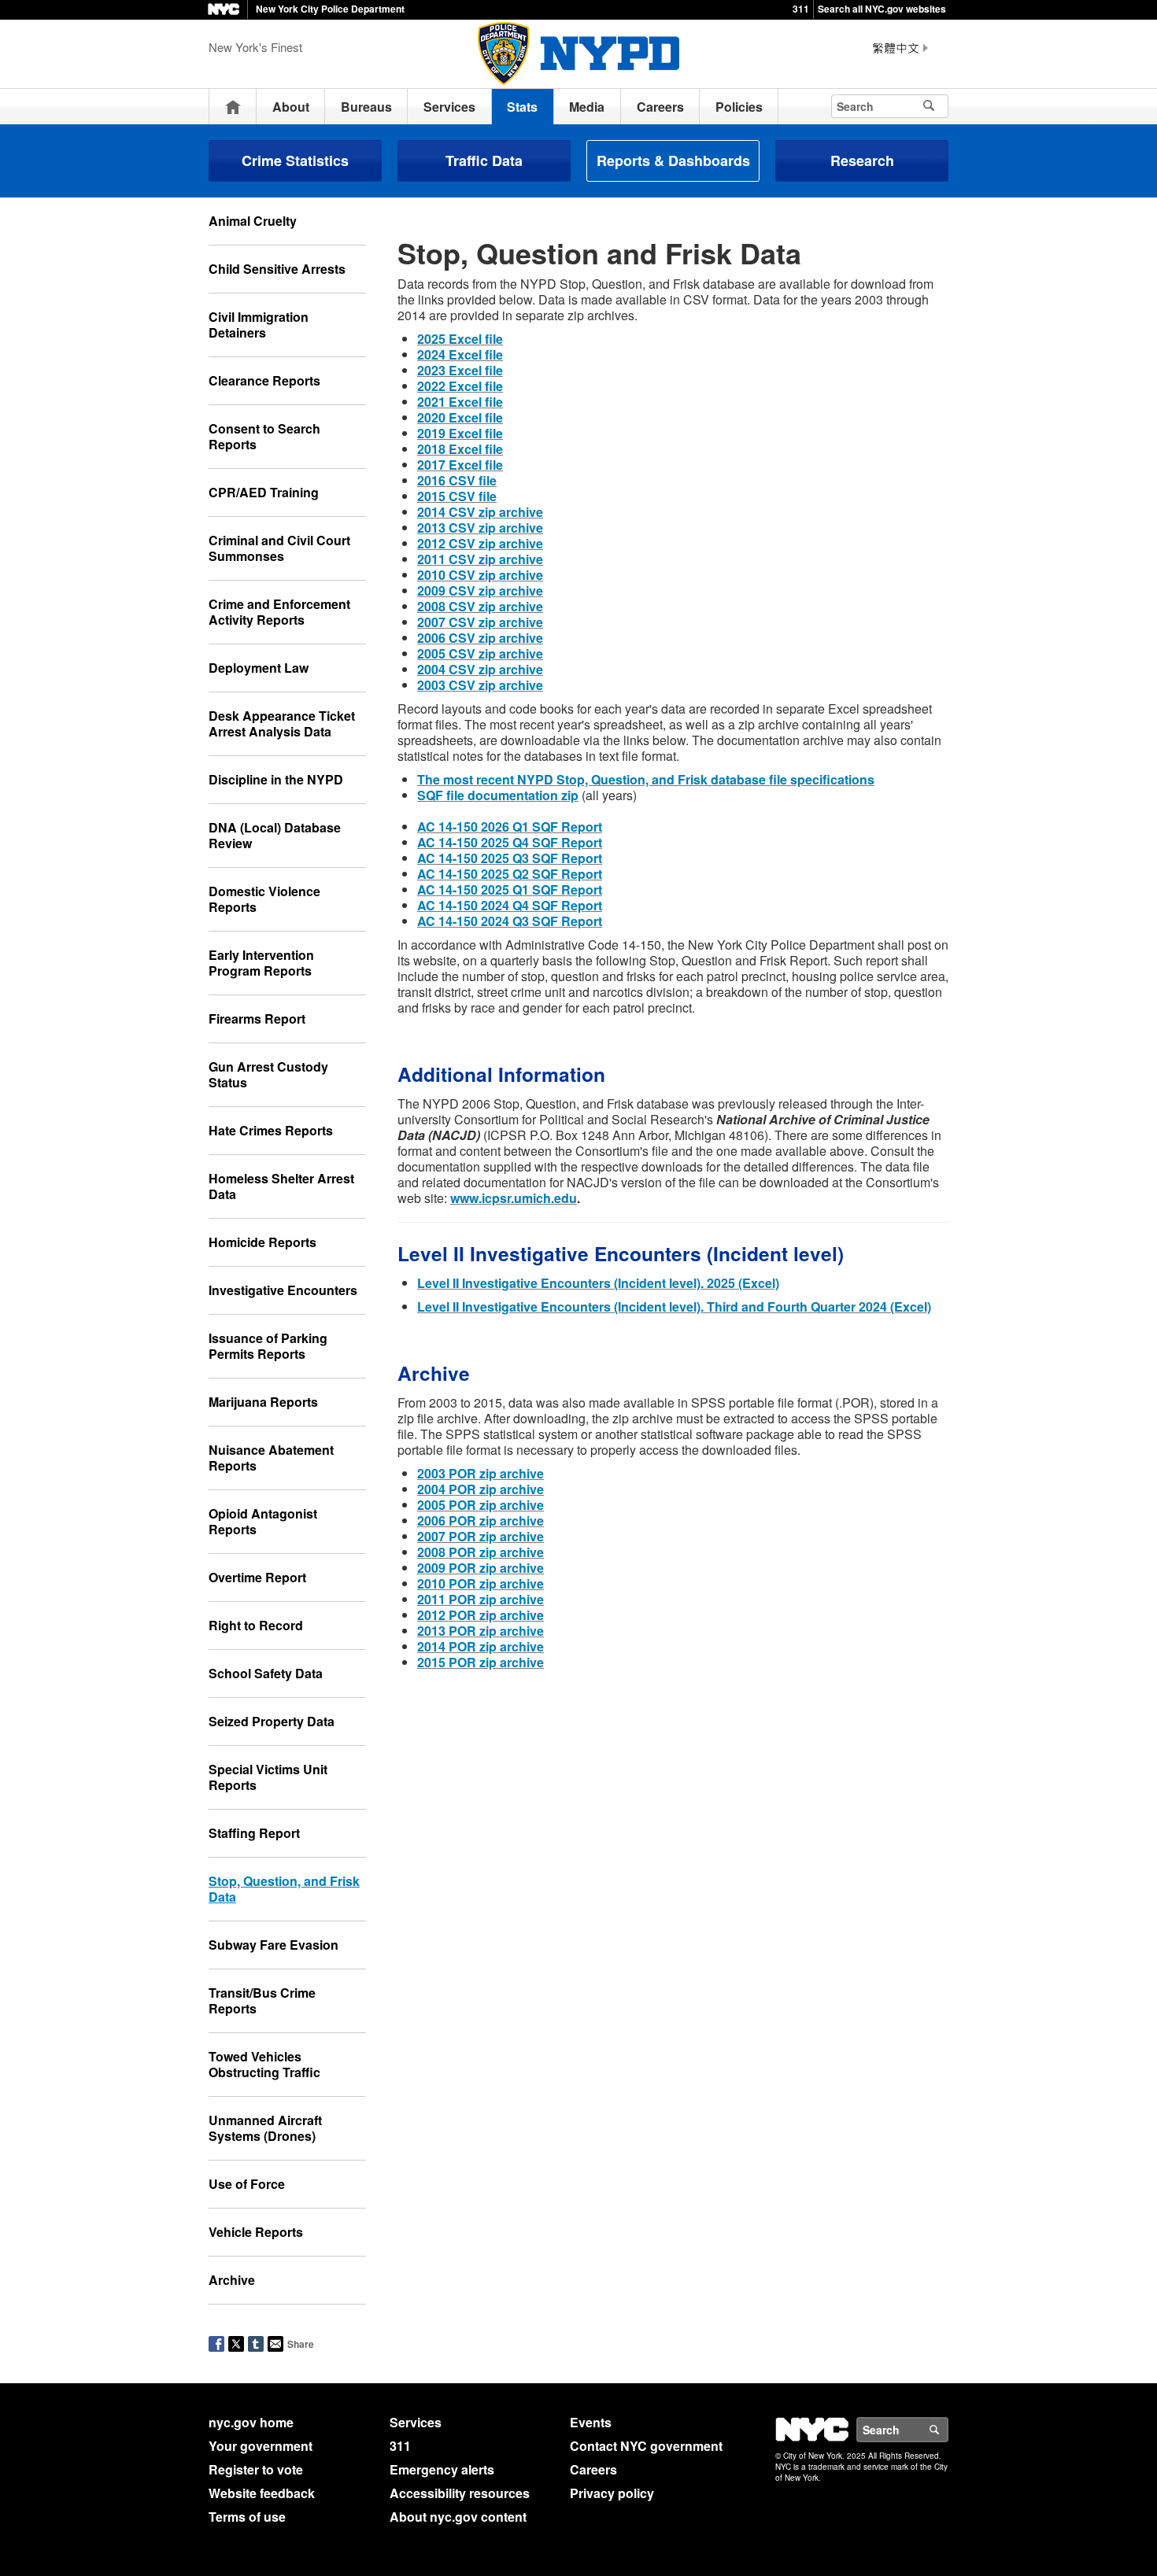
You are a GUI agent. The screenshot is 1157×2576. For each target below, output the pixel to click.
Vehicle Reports (256, 2232)
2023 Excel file (460, 370)
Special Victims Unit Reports (268, 1777)
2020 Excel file (460, 417)
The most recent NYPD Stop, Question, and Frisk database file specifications (646, 779)
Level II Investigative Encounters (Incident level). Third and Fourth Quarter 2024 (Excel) (674, 1306)
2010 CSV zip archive (480, 575)
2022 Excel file (460, 386)
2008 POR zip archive (481, 1552)
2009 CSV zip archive (480, 590)
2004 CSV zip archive (480, 669)
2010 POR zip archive (481, 1583)
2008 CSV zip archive (480, 606)
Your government (261, 2446)
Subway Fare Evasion (274, 1945)
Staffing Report (254, 1833)
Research (862, 161)
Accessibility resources (460, 2493)
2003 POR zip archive (481, 1473)
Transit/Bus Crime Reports (262, 2000)
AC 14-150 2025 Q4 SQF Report (510, 842)
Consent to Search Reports (264, 436)
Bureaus (366, 107)
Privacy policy (612, 2493)
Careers (660, 107)
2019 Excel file (460, 433)
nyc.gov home (251, 2422)
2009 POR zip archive (481, 1568)
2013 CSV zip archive (480, 528)
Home (233, 107)
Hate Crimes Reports (271, 1130)
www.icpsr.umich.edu (514, 1198)
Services (449, 107)
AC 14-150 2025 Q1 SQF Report (510, 889)
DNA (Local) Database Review (275, 835)
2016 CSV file (457, 480)
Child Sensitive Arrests (277, 269)
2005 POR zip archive (481, 1505)
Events (591, 2422)
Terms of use (247, 2517)
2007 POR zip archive (481, 1536)
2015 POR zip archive (481, 1662)
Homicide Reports (262, 1242)
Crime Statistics (295, 161)
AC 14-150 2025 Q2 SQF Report (510, 874)
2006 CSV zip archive (480, 638)
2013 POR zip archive (481, 1631)
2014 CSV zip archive (480, 512)
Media (587, 107)
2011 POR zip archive (481, 1599)
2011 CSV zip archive (480, 559)
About (291, 107)
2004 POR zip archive (481, 1489)
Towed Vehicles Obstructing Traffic (264, 2064)
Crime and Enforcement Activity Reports (279, 612)
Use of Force (247, 2184)
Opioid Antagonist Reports (263, 1521)
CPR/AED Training (264, 492)
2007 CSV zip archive (480, 622)
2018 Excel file (460, 449)
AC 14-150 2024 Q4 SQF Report (510, 905)
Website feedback (262, 2493)
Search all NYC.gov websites (882, 9)
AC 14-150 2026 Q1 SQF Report (510, 827)
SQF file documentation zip (498, 795)
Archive (232, 2280)
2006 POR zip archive (481, 1521)
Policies (739, 107)
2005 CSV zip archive (480, 653)
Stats (522, 107)
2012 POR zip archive (481, 1615)
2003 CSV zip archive (480, 685)
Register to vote (256, 2469)
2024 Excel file (460, 354)
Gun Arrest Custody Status (268, 1074)
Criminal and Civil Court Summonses (279, 548)
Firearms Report (257, 1019)
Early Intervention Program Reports (261, 963)
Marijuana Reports (263, 1402)
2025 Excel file (460, 339)
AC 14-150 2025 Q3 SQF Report (510, 858)
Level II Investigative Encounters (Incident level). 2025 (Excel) (598, 1283)
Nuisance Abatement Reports (271, 1458)
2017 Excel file (460, 465)
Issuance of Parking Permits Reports (268, 1346)
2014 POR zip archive (481, 1646)
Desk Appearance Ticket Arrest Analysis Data (282, 723)
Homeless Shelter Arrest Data (281, 1186)
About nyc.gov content (458, 2517)
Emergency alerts (442, 2469)
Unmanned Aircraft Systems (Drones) (265, 2128)
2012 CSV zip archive (480, 543)
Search (948, 2430)
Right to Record (256, 1625)
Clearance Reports (264, 380)
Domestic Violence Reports (264, 899)
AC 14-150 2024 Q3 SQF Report (510, 921)
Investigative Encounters (283, 1290)
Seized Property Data (272, 1721)
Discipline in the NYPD (276, 779)
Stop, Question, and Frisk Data (284, 1889)
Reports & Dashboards (673, 161)
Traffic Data (484, 161)
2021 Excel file (460, 402)
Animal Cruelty (253, 221)
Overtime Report (257, 1577)
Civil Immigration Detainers (259, 325)
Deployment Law (259, 668)
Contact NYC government (646, 2446)
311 (801, 9)
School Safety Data (266, 1673)
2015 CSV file (457, 496)
